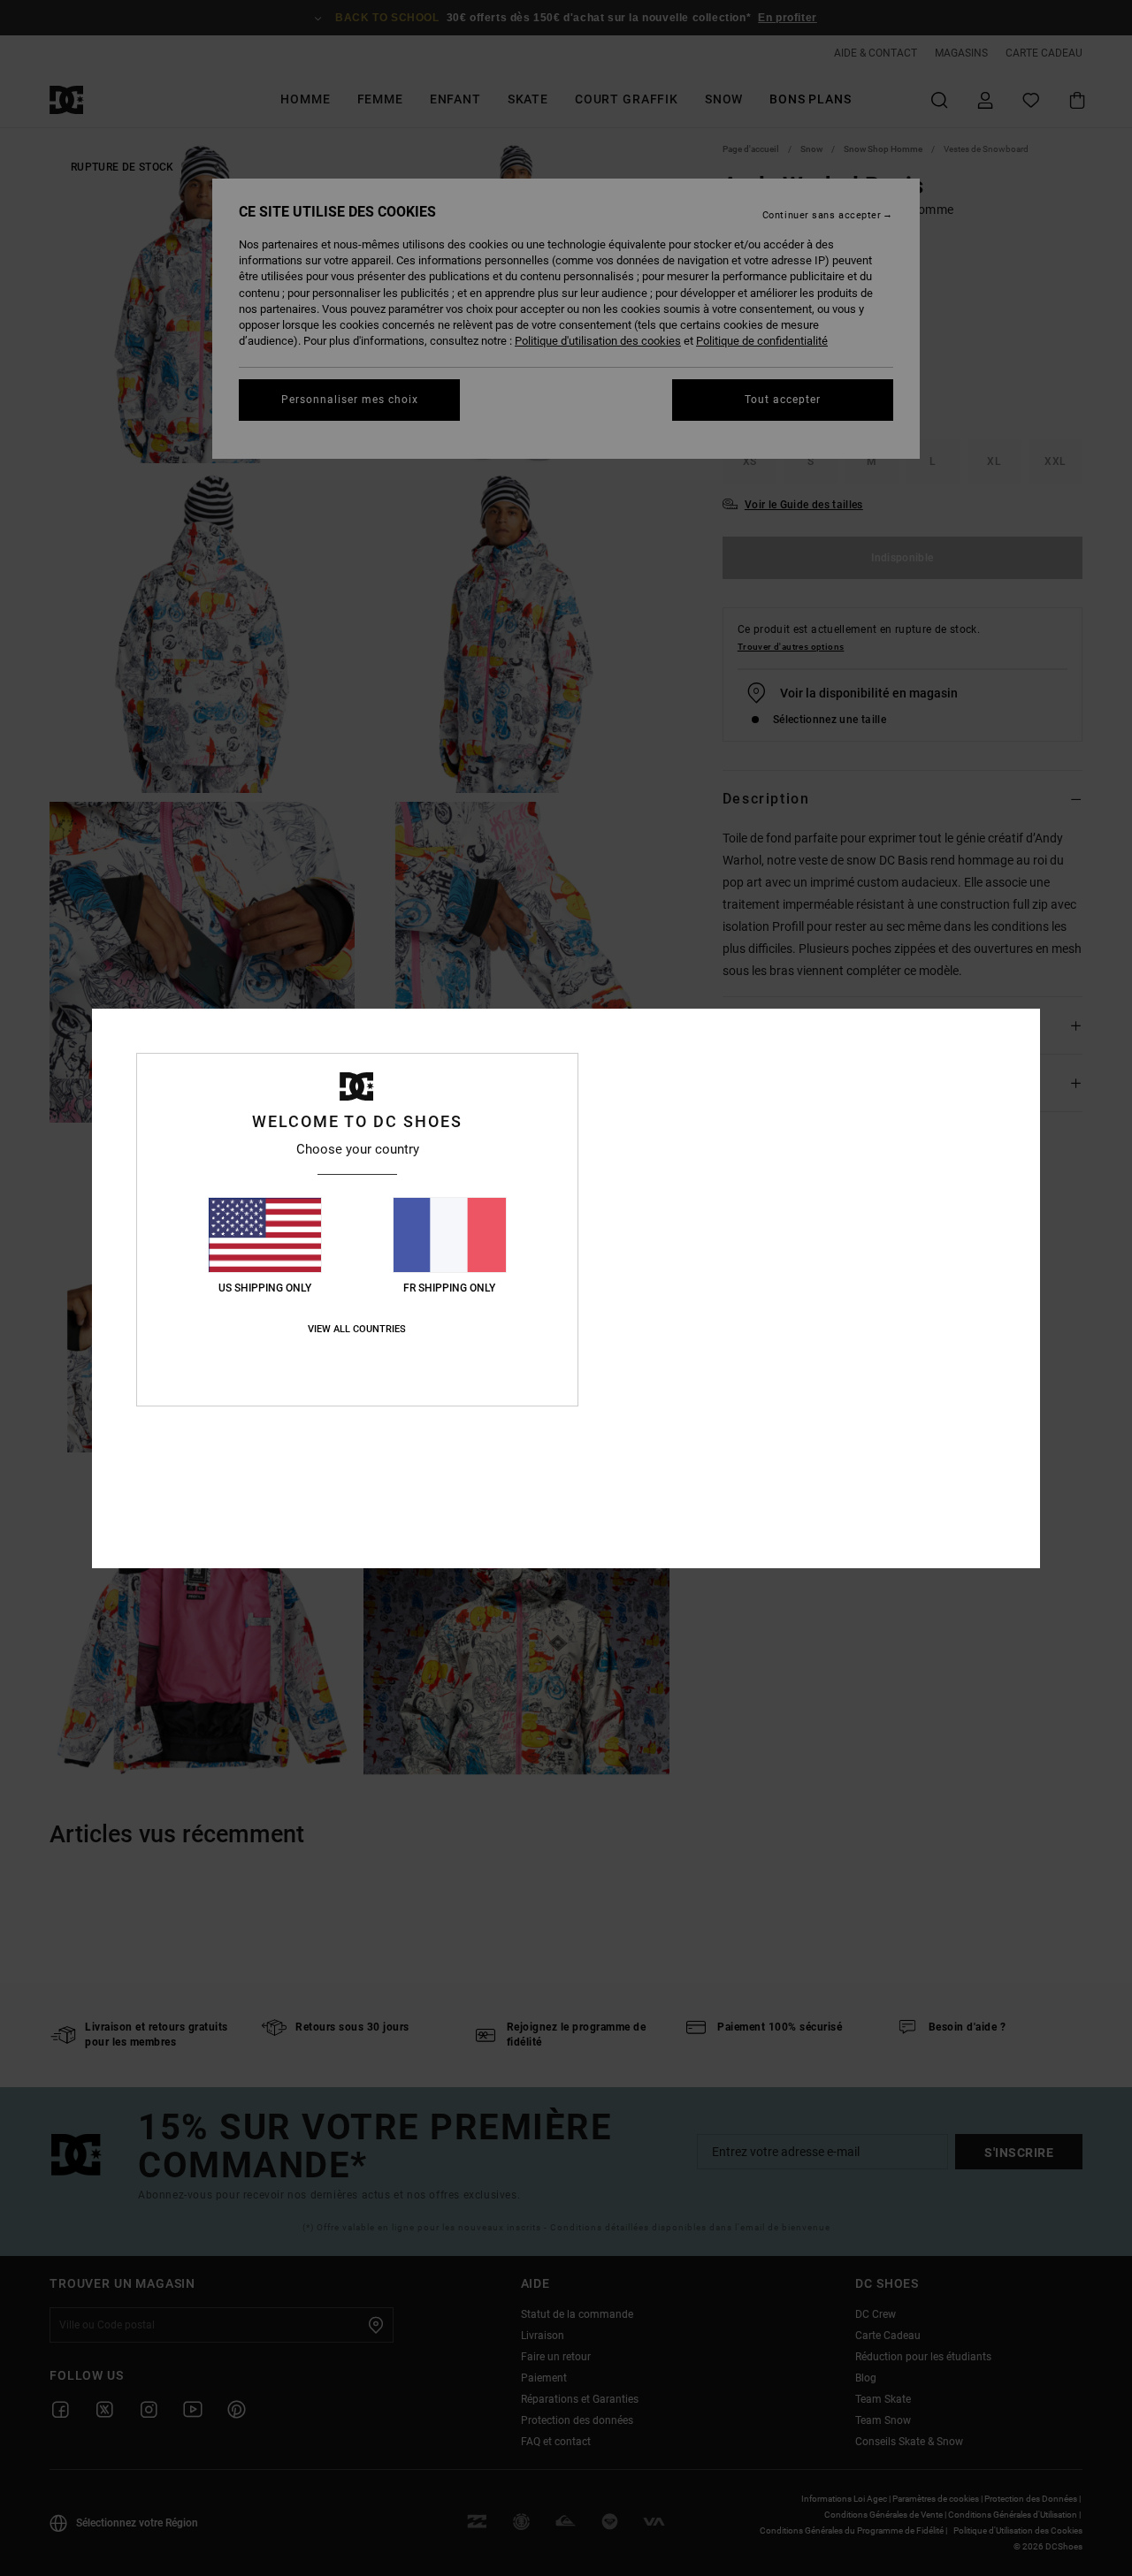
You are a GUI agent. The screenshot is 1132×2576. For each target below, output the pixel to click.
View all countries (357, 1329)
